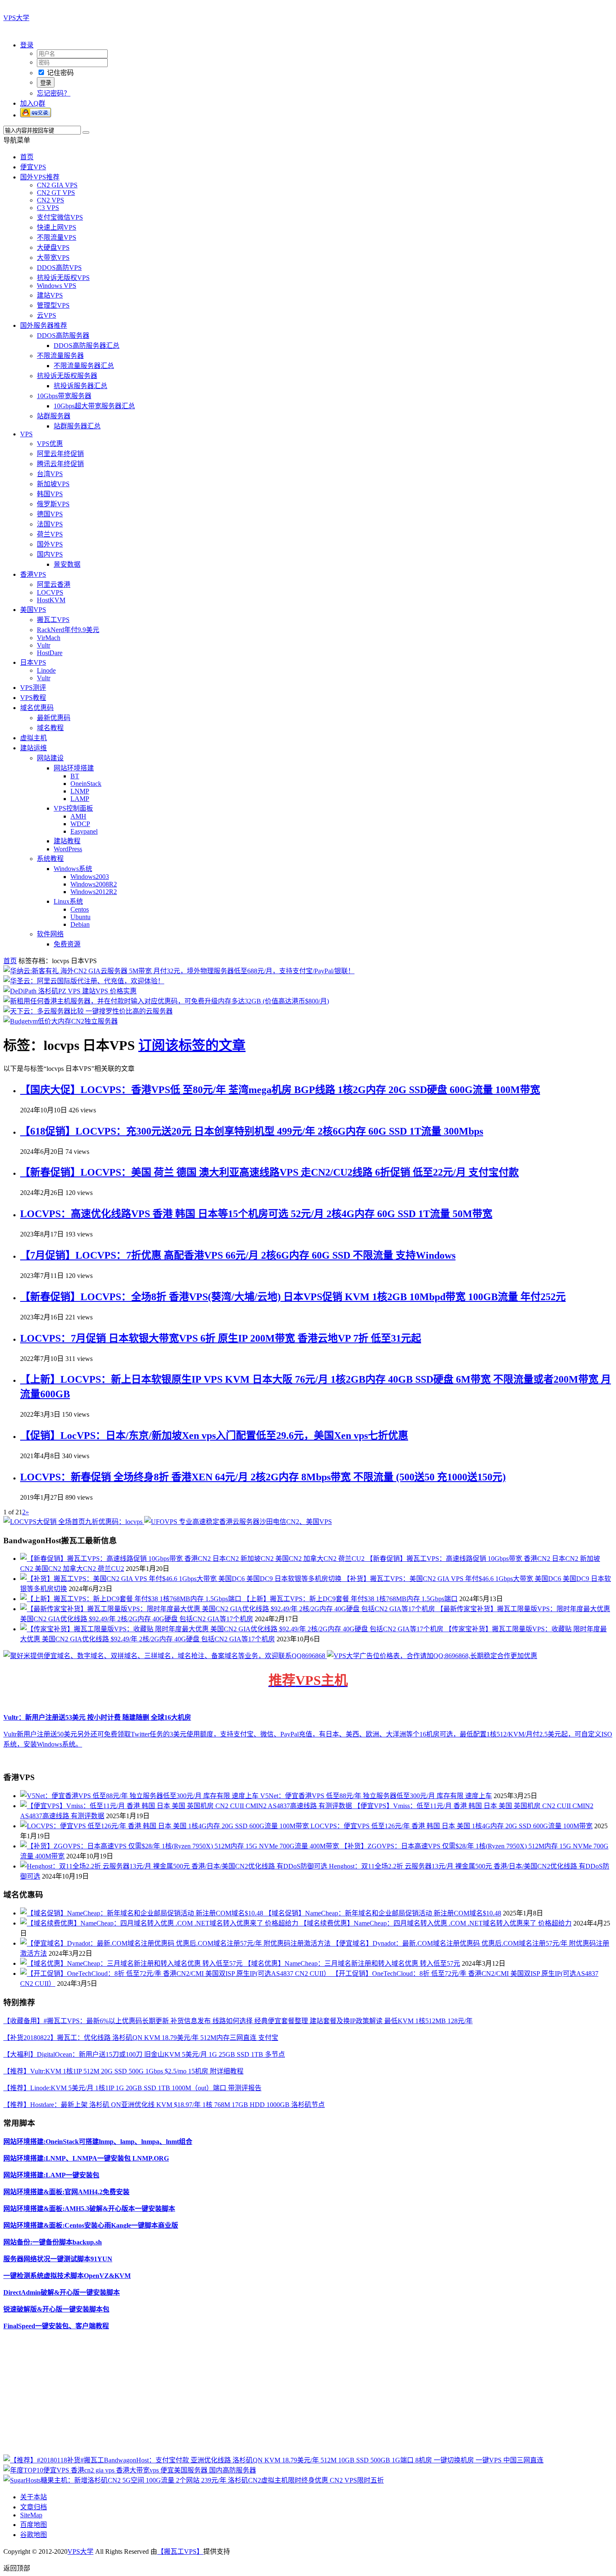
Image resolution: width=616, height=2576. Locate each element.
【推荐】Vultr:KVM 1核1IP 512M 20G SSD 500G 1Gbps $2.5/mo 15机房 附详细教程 (123, 2071)
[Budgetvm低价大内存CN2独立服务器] (61, 1021)
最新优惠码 (54, 718)
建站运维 (34, 748)
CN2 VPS (50, 200)
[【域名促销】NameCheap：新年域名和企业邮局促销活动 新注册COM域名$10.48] (142, 1913)
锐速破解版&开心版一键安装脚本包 (56, 2309)
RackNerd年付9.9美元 (68, 630)
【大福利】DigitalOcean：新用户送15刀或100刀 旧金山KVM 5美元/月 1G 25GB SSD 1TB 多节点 (144, 2054)
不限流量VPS (57, 237)
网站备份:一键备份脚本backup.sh (53, 2242)
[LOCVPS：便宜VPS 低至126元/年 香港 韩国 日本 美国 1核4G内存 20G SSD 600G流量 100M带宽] (165, 1826)
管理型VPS (53, 305)
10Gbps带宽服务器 (64, 396)
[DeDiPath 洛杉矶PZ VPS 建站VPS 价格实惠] (70, 991)
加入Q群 (33, 103)
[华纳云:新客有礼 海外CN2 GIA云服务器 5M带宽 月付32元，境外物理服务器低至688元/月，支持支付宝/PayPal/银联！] (179, 971)
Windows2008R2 (94, 884)
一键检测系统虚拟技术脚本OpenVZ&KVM (67, 2276)
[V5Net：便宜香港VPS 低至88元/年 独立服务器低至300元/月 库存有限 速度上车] (140, 1796)
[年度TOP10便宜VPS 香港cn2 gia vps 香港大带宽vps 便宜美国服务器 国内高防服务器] (130, 2470)
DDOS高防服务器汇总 (87, 346)
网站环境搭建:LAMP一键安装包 (51, 2175)
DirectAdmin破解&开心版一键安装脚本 (62, 2292)
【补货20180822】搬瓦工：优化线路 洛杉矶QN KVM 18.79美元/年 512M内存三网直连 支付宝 (141, 2038)
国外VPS (50, 544)
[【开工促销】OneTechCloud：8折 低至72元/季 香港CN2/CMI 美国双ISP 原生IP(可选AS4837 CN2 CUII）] (176, 1973)
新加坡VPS (53, 484)
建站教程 (67, 841)
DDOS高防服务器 (63, 336)
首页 (27, 157)
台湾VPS (50, 474)
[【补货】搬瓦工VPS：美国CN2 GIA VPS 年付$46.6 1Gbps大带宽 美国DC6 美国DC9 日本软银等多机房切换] (182, 1579)
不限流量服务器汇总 (84, 366)
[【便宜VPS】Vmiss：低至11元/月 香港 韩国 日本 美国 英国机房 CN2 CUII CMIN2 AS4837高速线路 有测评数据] (187, 1806)
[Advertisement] (255, 2396)
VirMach (49, 638)
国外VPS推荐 (40, 177)
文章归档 (34, 2507)
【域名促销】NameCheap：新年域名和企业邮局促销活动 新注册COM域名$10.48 (383, 1913)
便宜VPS (33, 167)
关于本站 (34, 2497)
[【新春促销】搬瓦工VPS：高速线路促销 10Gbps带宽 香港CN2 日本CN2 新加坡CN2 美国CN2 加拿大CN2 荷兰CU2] (193, 1559)
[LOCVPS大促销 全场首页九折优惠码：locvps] (74, 1522)
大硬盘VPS (53, 247)
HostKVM (51, 600)
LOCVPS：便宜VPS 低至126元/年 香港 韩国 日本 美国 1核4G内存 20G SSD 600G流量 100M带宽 (452, 1826)
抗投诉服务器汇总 (80, 386)
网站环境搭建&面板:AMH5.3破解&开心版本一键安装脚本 (89, 2209)
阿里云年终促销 (60, 454)
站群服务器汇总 (77, 426)
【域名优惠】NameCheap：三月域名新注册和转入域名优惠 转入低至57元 (352, 1963)
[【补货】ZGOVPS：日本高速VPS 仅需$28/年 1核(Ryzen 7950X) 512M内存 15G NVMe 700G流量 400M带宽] (180, 1846)
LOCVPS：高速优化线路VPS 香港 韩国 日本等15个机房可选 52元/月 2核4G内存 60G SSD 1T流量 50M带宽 (256, 1214)
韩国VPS (50, 494)
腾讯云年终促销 (60, 464)
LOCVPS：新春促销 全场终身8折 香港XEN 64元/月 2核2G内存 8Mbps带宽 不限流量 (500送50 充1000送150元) (263, 1477)
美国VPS (33, 610)
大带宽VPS (53, 258)
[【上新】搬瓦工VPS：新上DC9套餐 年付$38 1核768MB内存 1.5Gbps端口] (132, 1599)
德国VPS (50, 514)
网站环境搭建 (74, 768)
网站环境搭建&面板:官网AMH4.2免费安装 (66, 2192)
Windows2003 (90, 877)
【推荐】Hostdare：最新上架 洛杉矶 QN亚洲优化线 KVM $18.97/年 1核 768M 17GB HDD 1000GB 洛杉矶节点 (164, 2105)
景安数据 (67, 564)
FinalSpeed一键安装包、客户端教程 (56, 2326)
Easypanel (84, 831)
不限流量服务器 (60, 356)
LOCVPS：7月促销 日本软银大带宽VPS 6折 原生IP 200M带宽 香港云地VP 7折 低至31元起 (221, 1338)
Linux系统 (68, 901)
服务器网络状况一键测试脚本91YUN (58, 2259)
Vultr (44, 645)
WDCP (80, 824)
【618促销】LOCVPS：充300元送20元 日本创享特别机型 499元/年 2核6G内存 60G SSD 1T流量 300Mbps (252, 1131)
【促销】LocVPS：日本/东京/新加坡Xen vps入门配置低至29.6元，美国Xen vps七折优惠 (214, 1436)
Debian (80, 924)
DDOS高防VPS (59, 268)
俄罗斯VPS (53, 504)
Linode (46, 670)
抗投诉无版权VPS (63, 278)
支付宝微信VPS (60, 217)
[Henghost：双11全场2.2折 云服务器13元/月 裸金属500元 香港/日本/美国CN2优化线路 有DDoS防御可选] (175, 1866)
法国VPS (50, 524)
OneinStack (86, 784)
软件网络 (50, 934)
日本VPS (33, 662)
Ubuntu (80, 917)
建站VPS (50, 295)
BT (75, 776)
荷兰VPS (50, 534)
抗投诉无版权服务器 (67, 376)
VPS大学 (16, 18)
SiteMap (31, 2515)
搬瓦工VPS (53, 620)
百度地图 (34, 2525)
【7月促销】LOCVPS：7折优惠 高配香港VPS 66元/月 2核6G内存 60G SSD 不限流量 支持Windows (238, 1255)
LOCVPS (50, 592)
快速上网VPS (57, 227)
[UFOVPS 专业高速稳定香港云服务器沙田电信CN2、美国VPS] (238, 1522)
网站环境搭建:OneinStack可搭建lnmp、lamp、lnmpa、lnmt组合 (98, 2142)
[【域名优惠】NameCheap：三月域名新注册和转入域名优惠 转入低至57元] (132, 1963)
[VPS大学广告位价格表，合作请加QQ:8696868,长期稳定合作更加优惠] (432, 1656)
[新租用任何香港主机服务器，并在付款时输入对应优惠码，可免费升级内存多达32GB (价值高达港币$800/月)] (166, 1001)
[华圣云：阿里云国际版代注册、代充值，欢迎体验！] (84, 981)
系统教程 (50, 859)
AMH (78, 816)
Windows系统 (73, 869)
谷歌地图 (34, 2535)
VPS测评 (33, 688)
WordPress (68, 849)
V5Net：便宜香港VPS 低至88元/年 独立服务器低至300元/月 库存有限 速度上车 (376, 1796)
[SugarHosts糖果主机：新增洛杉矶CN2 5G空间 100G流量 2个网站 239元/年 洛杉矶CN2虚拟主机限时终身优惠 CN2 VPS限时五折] (194, 2480)
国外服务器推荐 (44, 325)
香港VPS (33, 574)
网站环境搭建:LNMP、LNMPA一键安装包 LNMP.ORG (86, 2158)
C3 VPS (48, 208)
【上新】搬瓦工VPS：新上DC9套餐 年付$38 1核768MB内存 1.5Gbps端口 (350, 1599)
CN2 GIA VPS (57, 185)
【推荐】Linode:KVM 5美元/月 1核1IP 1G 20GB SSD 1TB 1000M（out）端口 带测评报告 (132, 2088)
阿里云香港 (54, 584)
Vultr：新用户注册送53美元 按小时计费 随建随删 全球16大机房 (97, 1717)
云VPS (47, 315)
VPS (26, 434)
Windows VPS (57, 286)
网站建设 (50, 758)
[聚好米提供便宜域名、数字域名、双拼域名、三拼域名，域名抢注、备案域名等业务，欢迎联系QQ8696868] (165, 1656)
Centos (80, 909)
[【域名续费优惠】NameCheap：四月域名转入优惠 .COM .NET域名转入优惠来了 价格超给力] (160, 1923)
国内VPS (50, 554)
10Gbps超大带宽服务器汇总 (94, 406)
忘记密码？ (54, 93)
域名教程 (50, 728)
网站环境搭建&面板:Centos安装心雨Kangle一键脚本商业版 (91, 2225)
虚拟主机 (34, 738)
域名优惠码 (37, 708)
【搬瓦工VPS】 (180, 2551)
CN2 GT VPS (56, 193)
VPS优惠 (50, 444)
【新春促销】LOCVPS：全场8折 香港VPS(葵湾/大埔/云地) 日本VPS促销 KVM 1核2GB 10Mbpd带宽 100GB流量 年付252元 (293, 1297)
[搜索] (86, 132)
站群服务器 (54, 416)
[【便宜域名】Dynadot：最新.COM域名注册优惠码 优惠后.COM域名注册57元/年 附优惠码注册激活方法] (176, 1943)
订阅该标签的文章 (192, 1045)
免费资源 (67, 944)
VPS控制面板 (73, 808)
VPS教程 (33, 698)
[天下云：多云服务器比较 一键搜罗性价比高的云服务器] (88, 1011)
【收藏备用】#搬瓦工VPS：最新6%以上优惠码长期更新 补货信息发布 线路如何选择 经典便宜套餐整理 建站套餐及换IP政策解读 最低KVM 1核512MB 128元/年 (238, 2021)
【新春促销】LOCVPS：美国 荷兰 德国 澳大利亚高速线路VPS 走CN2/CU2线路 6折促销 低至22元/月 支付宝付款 (269, 1172)
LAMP (80, 799)
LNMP (80, 791)
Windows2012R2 (94, 892)
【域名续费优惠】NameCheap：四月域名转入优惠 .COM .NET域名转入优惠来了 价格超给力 (436, 1923)
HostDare (50, 653)
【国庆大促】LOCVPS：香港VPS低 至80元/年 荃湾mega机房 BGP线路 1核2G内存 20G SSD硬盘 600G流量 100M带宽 (280, 1090)
